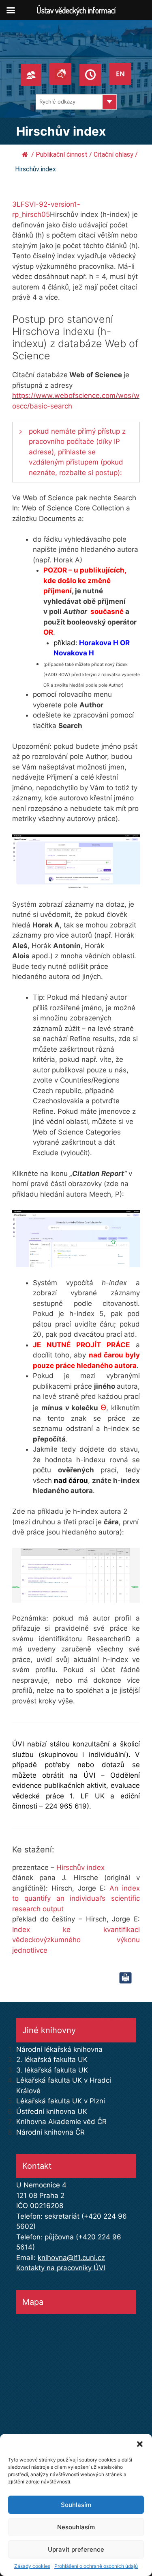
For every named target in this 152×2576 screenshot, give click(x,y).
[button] (140, 2444)
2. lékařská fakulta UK (52, 2060)
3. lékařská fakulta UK (52, 2070)
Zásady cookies (32, 2566)
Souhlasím (76, 2505)
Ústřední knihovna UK (52, 2111)
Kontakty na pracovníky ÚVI (61, 2268)
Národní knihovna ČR (50, 2132)
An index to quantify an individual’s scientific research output (76, 1899)
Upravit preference (76, 2549)
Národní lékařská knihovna (59, 2049)
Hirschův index (80, 1867)
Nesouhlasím (76, 2527)
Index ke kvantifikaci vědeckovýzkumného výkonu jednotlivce (76, 1940)
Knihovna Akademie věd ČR (61, 2122)
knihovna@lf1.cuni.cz (71, 2258)
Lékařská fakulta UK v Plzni (61, 2101)
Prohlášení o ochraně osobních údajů (96, 2566)
